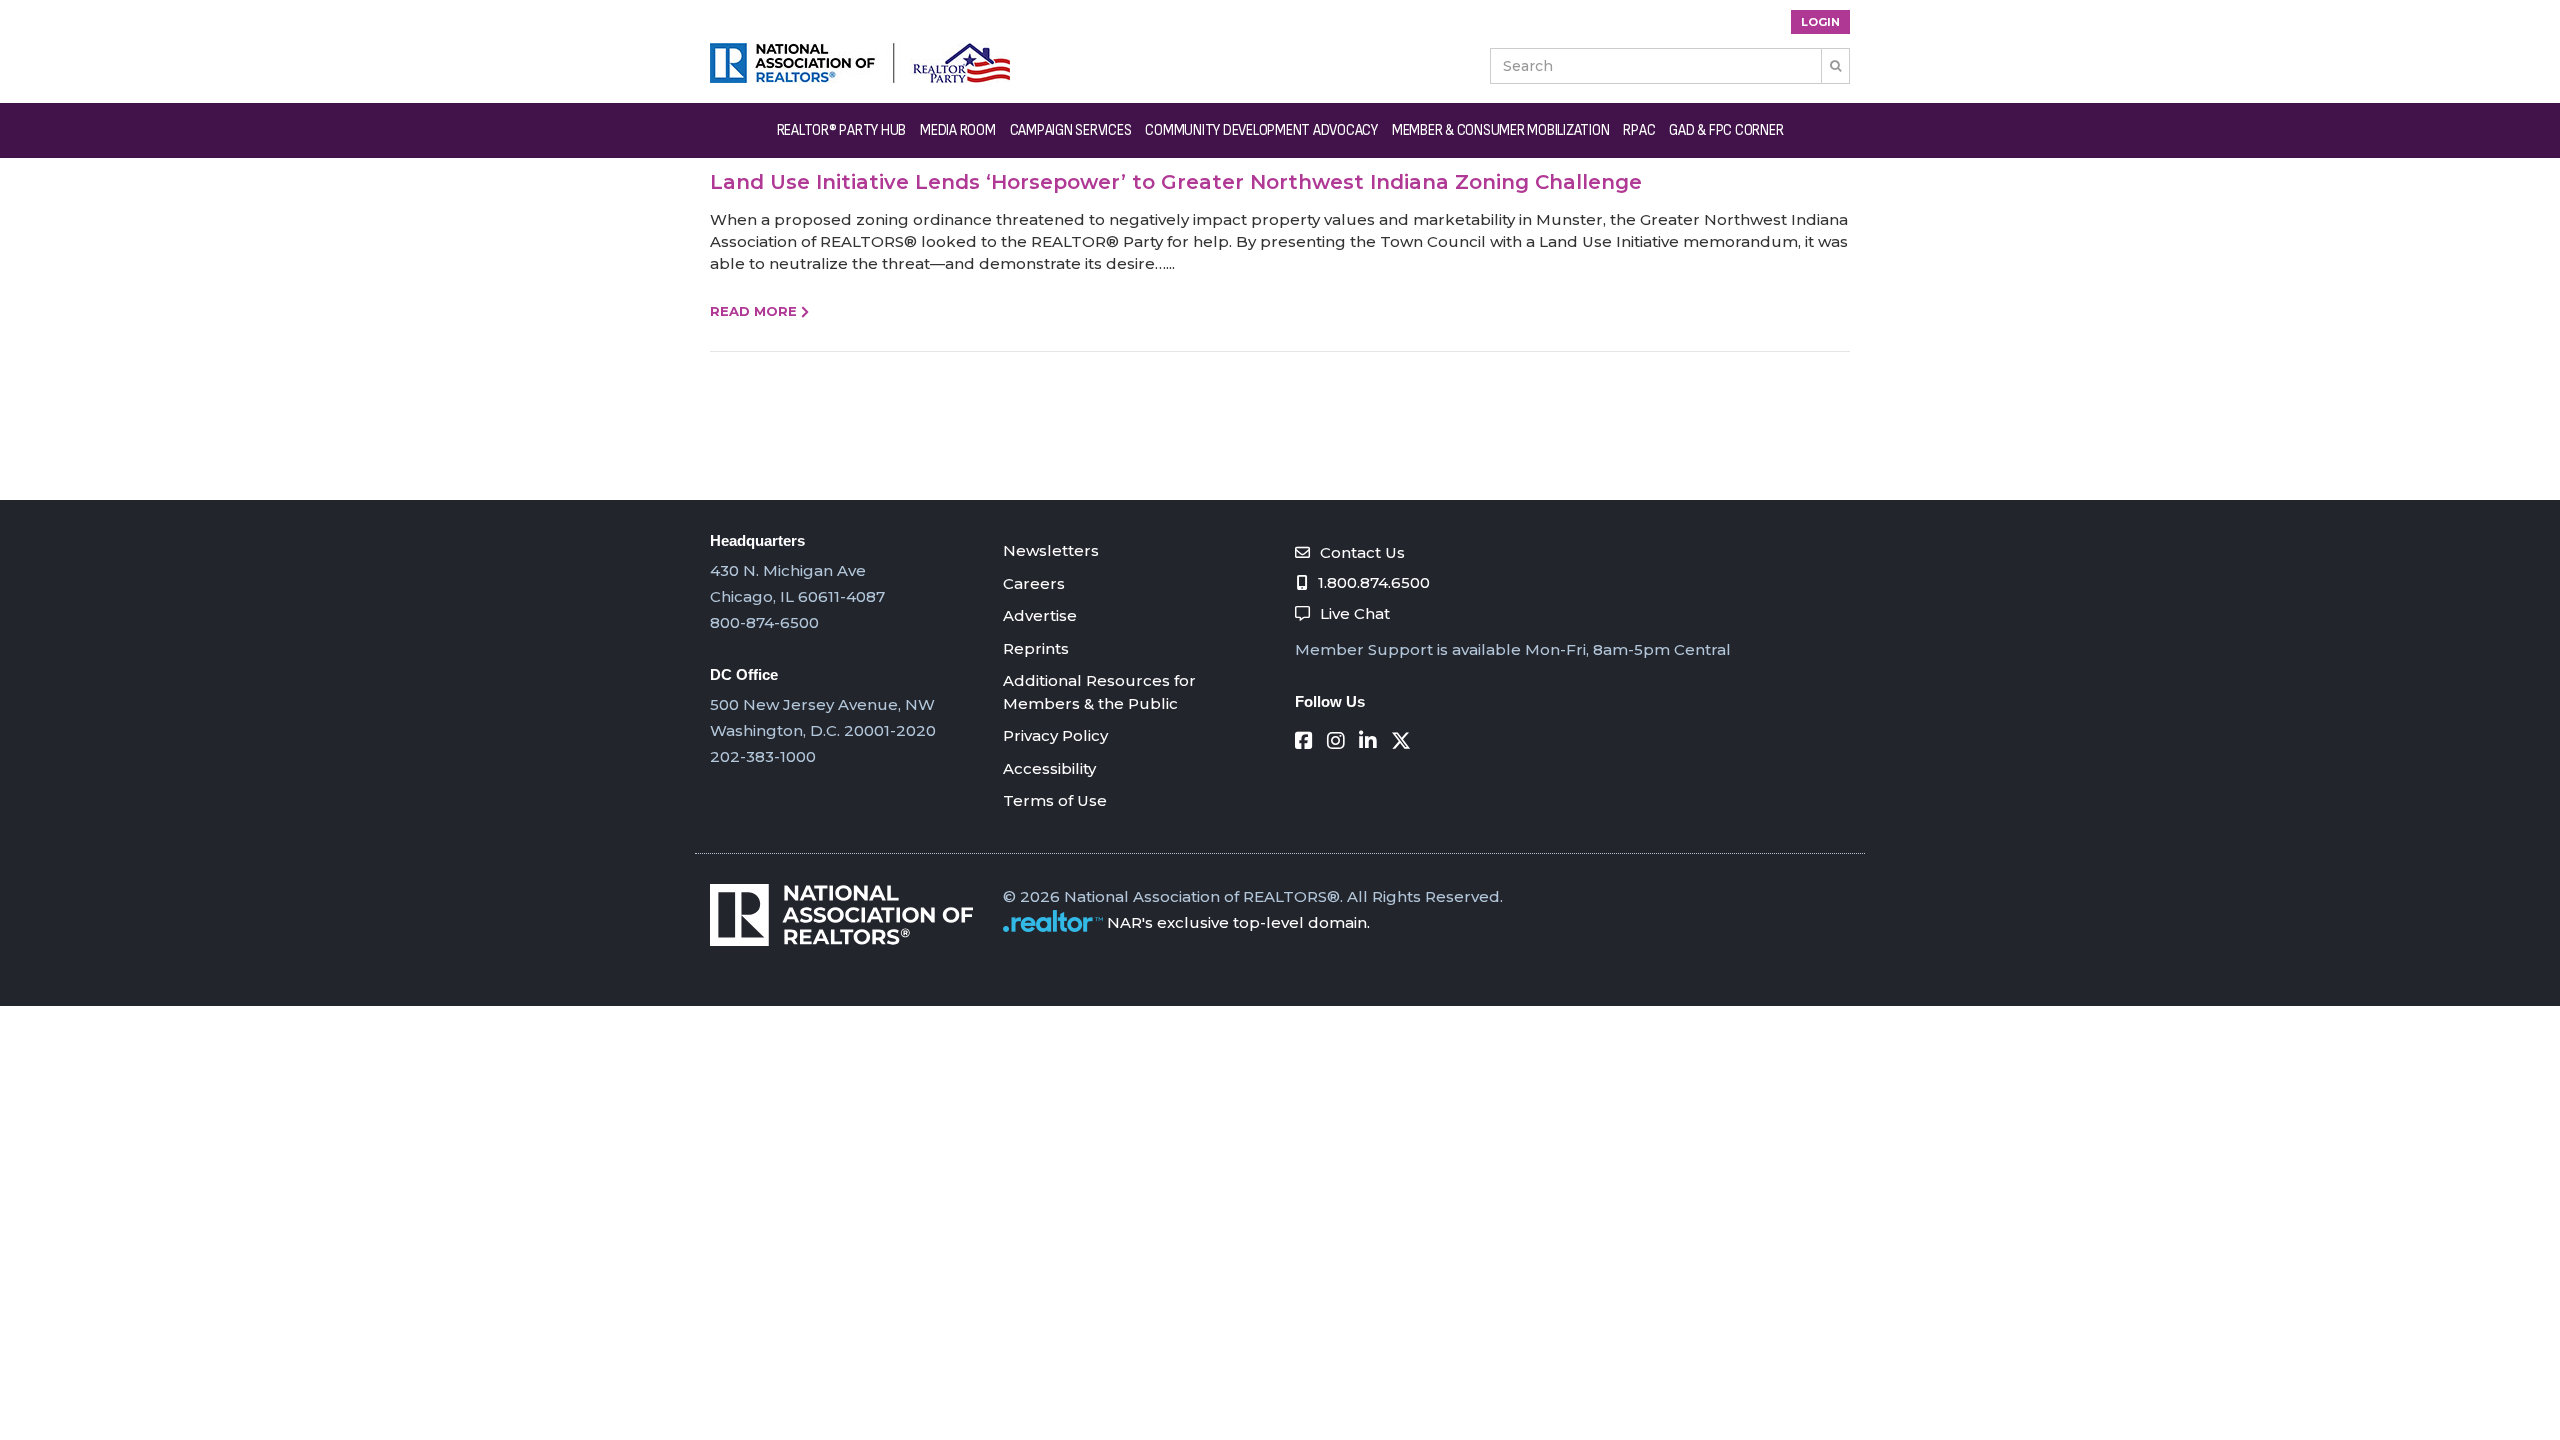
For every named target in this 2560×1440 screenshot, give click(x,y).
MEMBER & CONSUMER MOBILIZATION (1501, 130)
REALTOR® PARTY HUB (842, 130)
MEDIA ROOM (958, 130)
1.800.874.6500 (1374, 582)
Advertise (1040, 615)
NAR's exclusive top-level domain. (1238, 922)
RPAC (1639, 130)
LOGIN (1820, 22)
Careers (1034, 583)
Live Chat (1355, 613)
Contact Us (1362, 552)
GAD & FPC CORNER (1726, 130)
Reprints (1036, 648)
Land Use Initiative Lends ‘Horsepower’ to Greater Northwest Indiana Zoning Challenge (1176, 182)
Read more (753, 311)
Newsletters (1051, 550)
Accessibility (1049, 768)
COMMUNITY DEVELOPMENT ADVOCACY (1261, 130)
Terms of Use (1055, 800)
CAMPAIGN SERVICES (1071, 130)
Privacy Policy (1055, 735)
